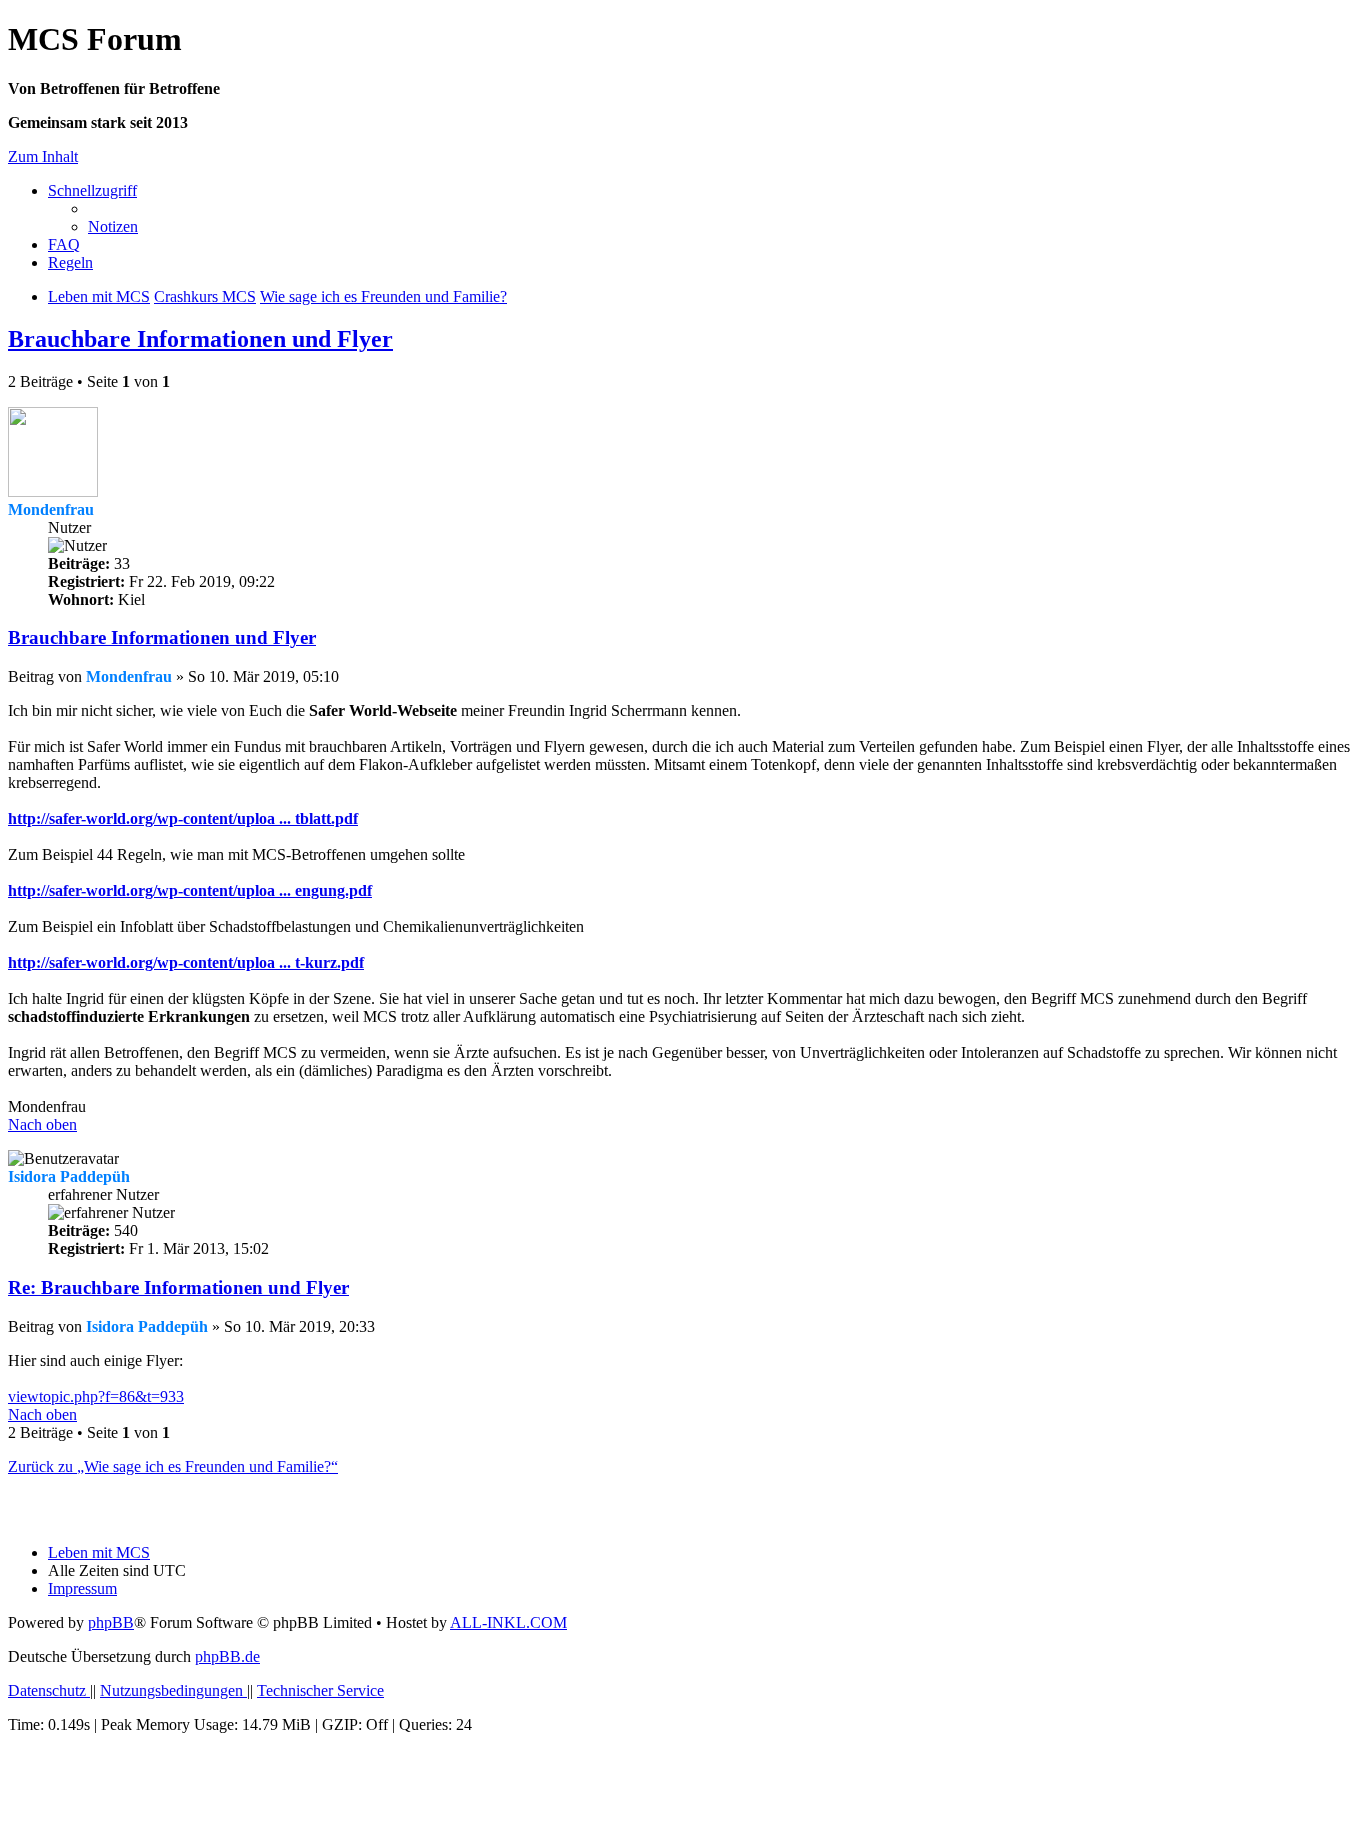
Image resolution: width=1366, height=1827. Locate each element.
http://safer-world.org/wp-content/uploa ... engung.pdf (190, 890)
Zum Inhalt (43, 156)
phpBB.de (227, 1656)
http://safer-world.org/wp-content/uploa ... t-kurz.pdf (186, 962)
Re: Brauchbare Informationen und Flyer (178, 1287)
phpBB (111, 1622)
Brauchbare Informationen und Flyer (200, 339)
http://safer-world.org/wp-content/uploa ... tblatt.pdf (183, 818)
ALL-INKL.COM (508, 1622)
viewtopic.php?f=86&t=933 (96, 1396)
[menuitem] (113, 226)
